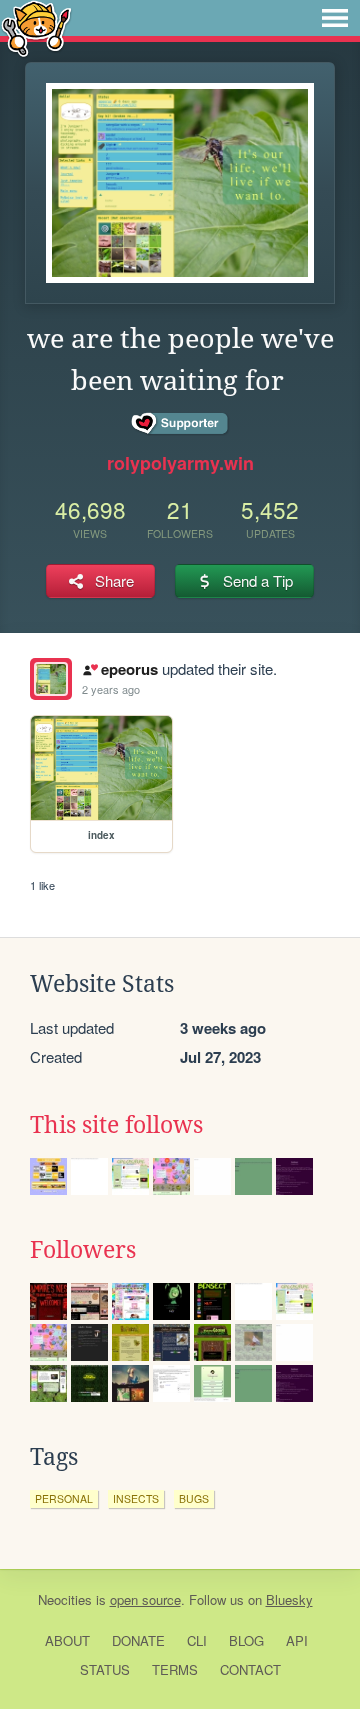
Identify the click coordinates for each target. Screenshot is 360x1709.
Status (105, 1669)
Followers (83, 1250)
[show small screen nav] (335, 18)
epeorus (129, 669)
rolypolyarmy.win (180, 463)
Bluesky (289, 1599)
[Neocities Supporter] (180, 424)
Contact (250, 1669)
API (297, 1640)
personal (64, 1498)
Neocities (65, 1599)
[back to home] (36, 27)
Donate (138, 1640)
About (67, 1640)
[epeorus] (51, 679)
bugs (194, 1498)
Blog (246, 1640)
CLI (197, 1640)
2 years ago (111, 689)
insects (136, 1498)
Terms (175, 1669)
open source (145, 1599)
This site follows (116, 1125)
